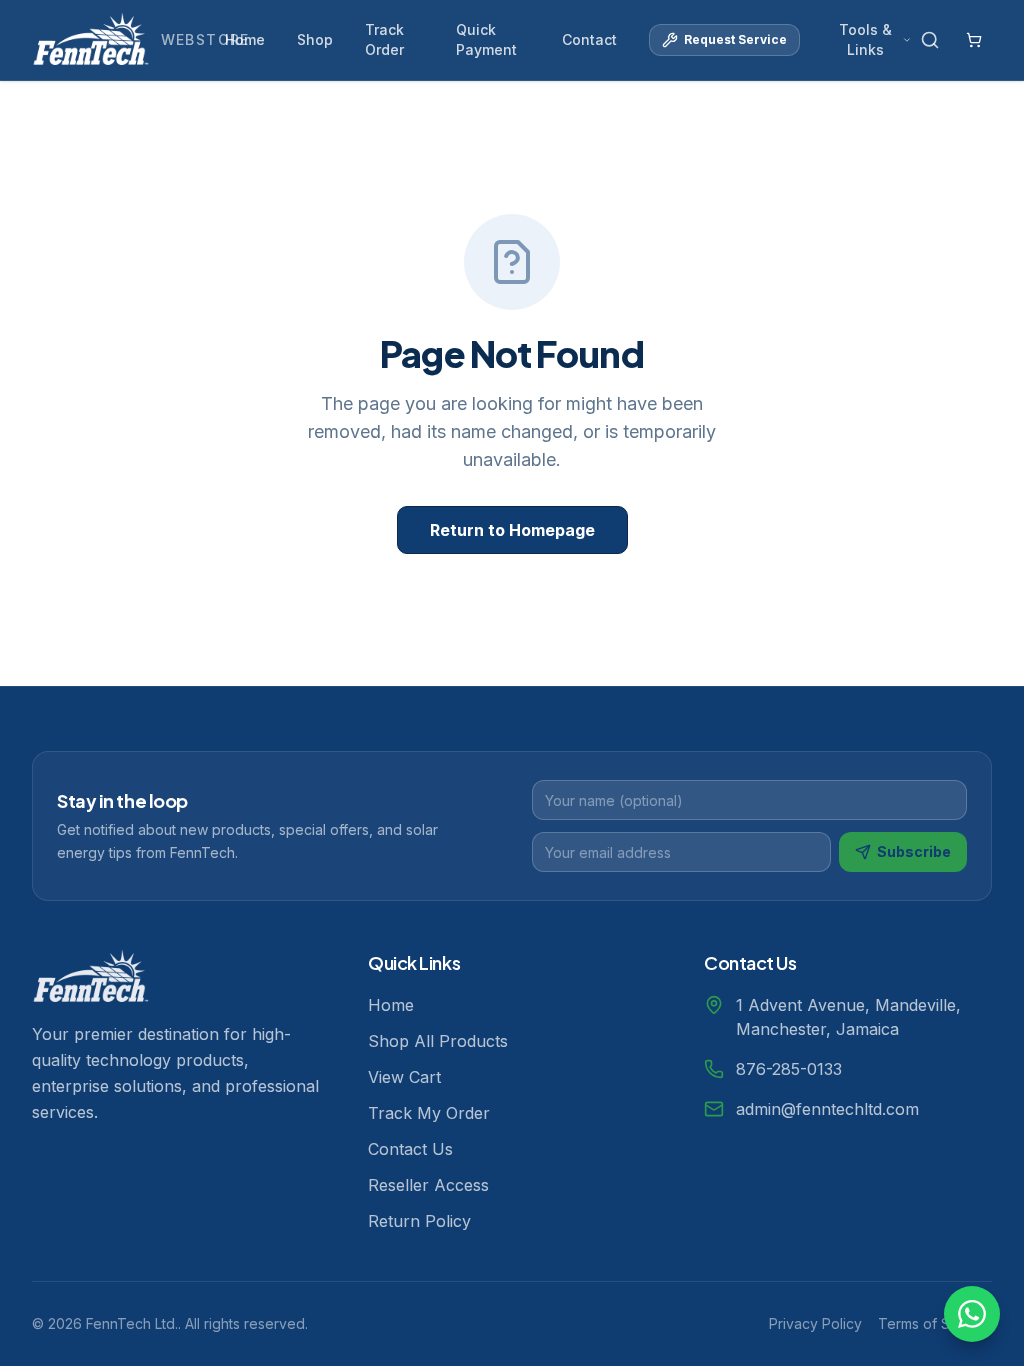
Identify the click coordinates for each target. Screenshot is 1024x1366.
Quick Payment (486, 39)
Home (245, 39)
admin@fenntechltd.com (827, 1109)
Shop (315, 39)
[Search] (930, 40)
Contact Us (410, 1149)
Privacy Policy (815, 1323)
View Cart (404, 1077)
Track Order (384, 39)
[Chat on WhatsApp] (972, 1314)
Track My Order (429, 1113)
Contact (589, 39)
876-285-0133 (789, 1069)
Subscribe (914, 851)
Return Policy (419, 1221)
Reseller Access (428, 1185)
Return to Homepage (512, 530)
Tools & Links (865, 39)
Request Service (735, 39)
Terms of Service (935, 1323)
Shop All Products (438, 1041)
